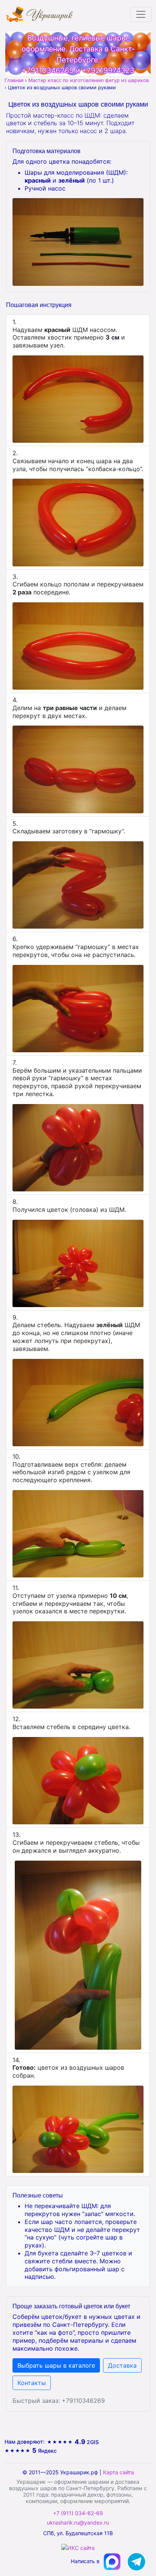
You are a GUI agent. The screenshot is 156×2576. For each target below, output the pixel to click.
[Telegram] (136, 2561)
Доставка (122, 2365)
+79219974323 (108, 70)
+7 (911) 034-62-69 (78, 2513)
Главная (14, 80)
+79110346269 (48, 70)
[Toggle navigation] (141, 14)
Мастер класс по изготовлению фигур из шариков (89, 80)
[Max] (113, 2561)
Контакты (32, 2383)
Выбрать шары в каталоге (56, 2365)
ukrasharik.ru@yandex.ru (78, 2523)
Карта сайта (119, 2472)
